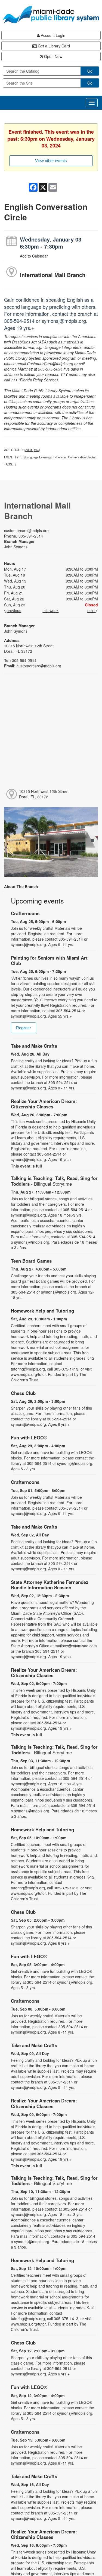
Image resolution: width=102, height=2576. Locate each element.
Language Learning (38, 457)
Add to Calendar (34, 256)
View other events (51, 161)
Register (24, 1028)
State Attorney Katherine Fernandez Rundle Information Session (50, 1585)
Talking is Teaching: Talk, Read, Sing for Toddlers (54, 1181)
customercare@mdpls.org (26, 530)
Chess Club (23, 1393)
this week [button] (50, 610)
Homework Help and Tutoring (42, 1311)
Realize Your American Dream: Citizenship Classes (44, 1104)
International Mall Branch (53, 275)
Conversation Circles (82, 457)
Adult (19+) (33, 450)
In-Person (59, 457)
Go (90, 71)
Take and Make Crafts (34, 1046)
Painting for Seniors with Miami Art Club (49, 960)
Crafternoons (25, 913)
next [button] (92, 610)
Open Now (53, 56)
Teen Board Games (31, 1261)
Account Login (52, 35)
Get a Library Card (53, 46)
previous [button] (13, 610)
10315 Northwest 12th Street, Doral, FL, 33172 (44, 794)
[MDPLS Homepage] (51, 15)
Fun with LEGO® (29, 1437)
